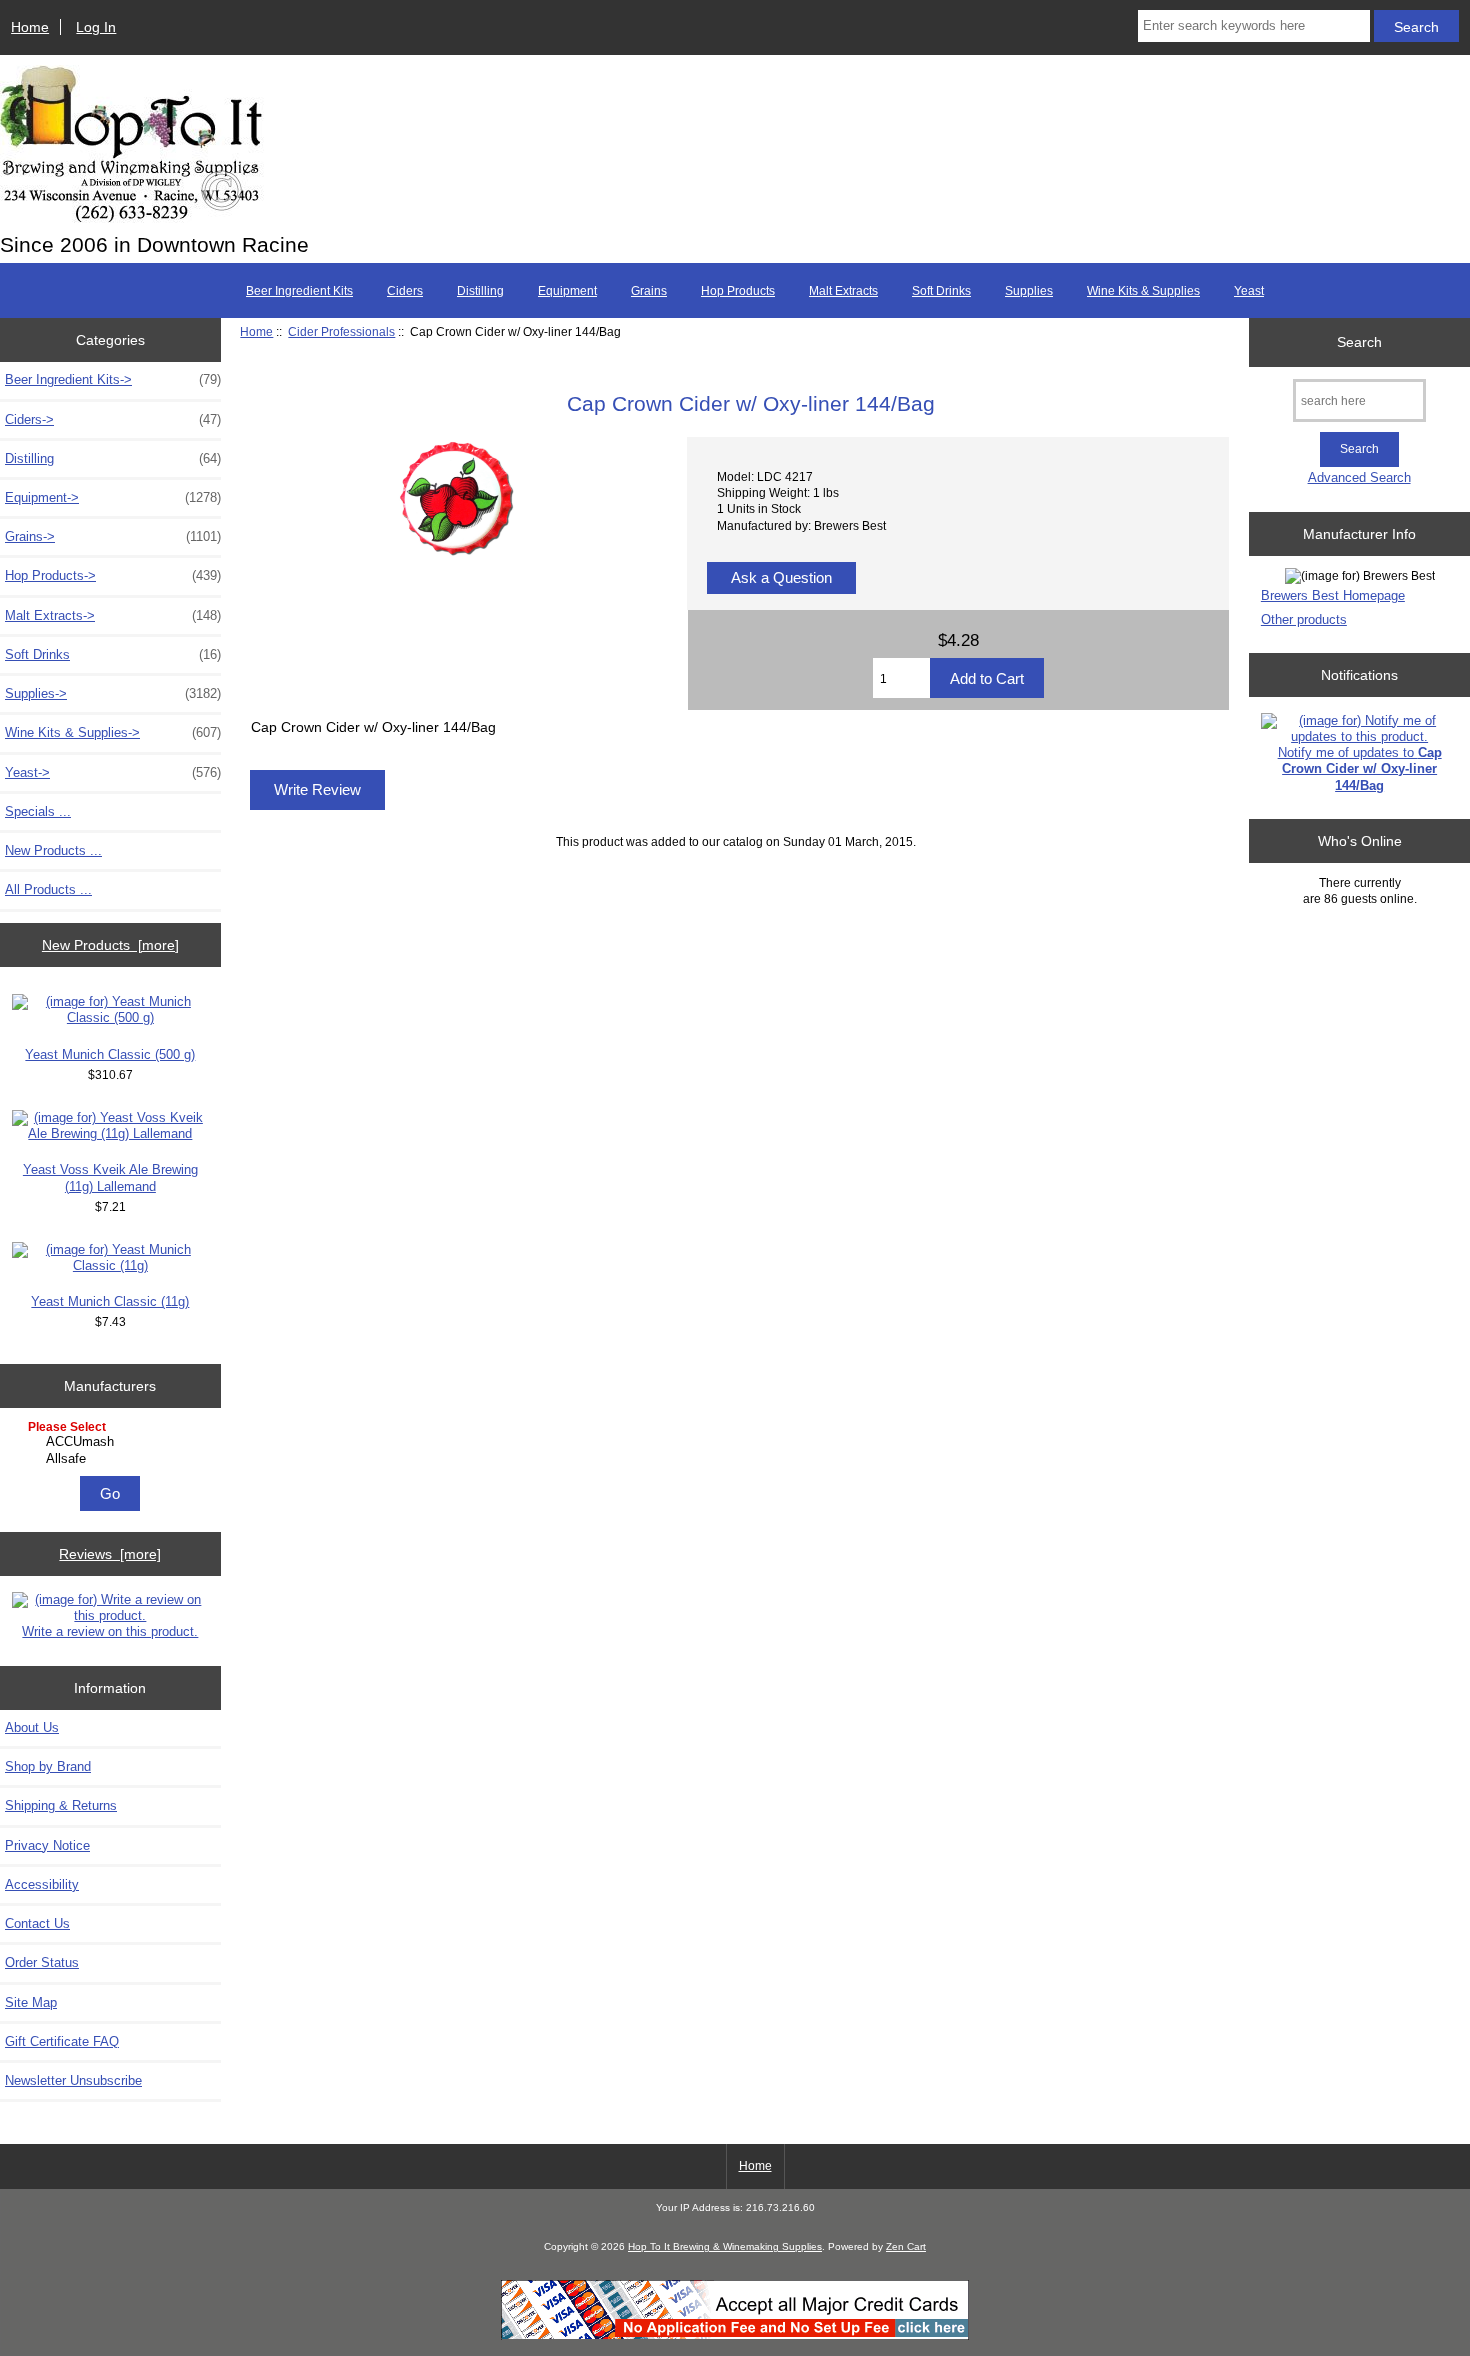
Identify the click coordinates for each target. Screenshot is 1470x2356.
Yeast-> (113, 772)
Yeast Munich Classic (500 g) (110, 1054)
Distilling (480, 291)
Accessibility (42, 1884)
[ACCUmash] (112, 1442)
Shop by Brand (48, 1766)
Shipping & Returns (61, 1805)
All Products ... (48, 889)
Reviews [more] (110, 1554)
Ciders (405, 291)
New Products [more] (110, 945)
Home (30, 27)
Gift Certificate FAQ (62, 2041)
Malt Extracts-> (113, 615)
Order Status (42, 1962)
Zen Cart (906, 2246)
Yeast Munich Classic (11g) (110, 1301)
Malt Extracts (843, 291)
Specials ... (38, 811)
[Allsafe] (112, 1459)
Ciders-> (113, 419)
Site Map (31, 2002)
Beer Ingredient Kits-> (113, 379)
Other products (1304, 619)
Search (1359, 342)
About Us (32, 1727)
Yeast (1249, 291)
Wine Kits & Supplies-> (113, 732)
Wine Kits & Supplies (1143, 291)
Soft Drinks (941, 291)
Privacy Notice (47, 1845)
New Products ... (53, 850)
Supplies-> (113, 693)
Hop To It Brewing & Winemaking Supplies (725, 2246)
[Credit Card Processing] (735, 2335)
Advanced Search (1359, 477)
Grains (649, 291)
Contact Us (37, 1923)
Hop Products (738, 291)
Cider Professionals (341, 331)
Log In (96, 27)
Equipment (567, 291)
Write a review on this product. (110, 1631)
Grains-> (113, 536)
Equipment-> (113, 497)
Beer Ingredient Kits (299, 291)
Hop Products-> (113, 575)
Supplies (1029, 291)
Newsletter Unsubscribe (73, 2080)
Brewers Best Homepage (1333, 595)
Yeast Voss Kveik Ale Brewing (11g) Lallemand (110, 1177)
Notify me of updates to (1360, 768)
